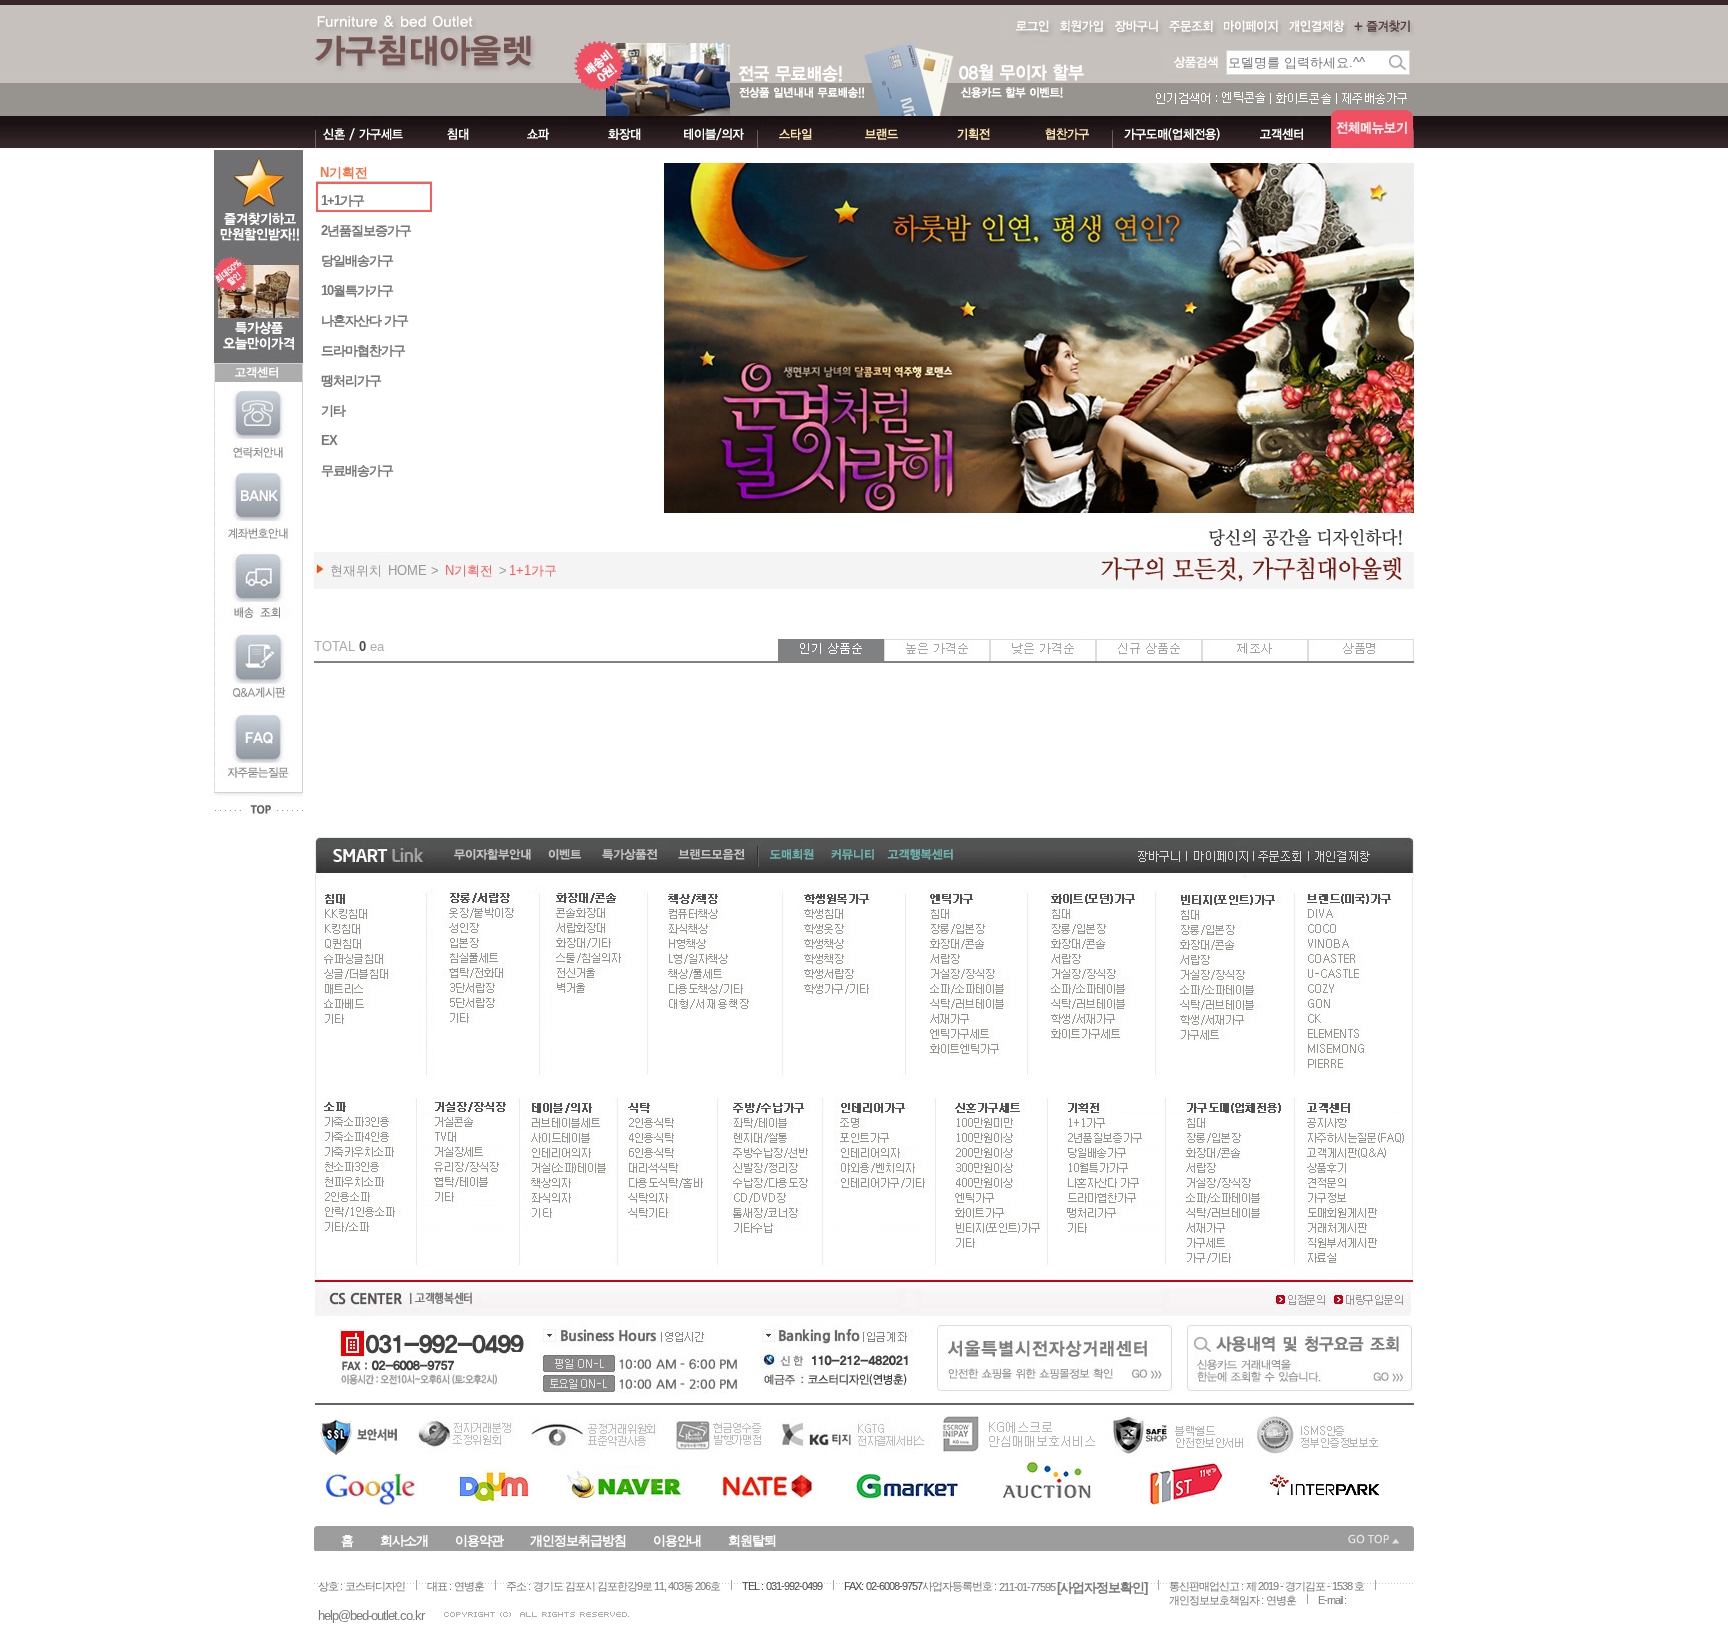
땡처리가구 (351, 380)
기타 (333, 410)
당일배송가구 (357, 260)
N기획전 (469, 570)
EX (329, 440)
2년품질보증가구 (366, 230)
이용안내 (677, 1540)
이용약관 (479, 1540)
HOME (407, 570)
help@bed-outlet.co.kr (371, 1615)
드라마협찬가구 (363, 350)
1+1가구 (342, 200)
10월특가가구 (357, 290)
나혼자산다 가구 (364, 320)
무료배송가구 (357, 470)
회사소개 (404, 1540)
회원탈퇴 (752, 1540)
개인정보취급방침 (578, 1540)
